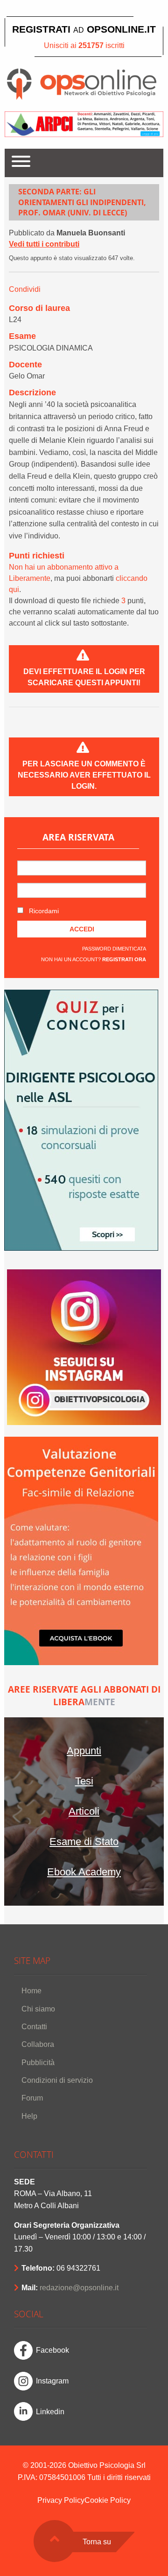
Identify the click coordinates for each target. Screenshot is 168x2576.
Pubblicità (38, 2063)
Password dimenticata (114, 949)
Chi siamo (38, 2009)
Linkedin (50, 2412)
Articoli (84, 1811)
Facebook (52, 2350)
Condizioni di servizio (57, 2080)
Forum (32, 2098)
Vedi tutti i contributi (44, 244)
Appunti (84, 1751)
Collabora (38, 2044)
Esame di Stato (84, 1842)
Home (31, 1991)
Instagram (52, 2381)
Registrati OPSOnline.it (84, 29)
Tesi (84, 1781)
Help (29, 2116)
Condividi (25, 289)
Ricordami (43, 911)
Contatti (34, 2027)
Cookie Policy (108, 2500)
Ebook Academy (84, 1872)
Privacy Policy (61, 2500)
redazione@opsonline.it (79, 2288)
